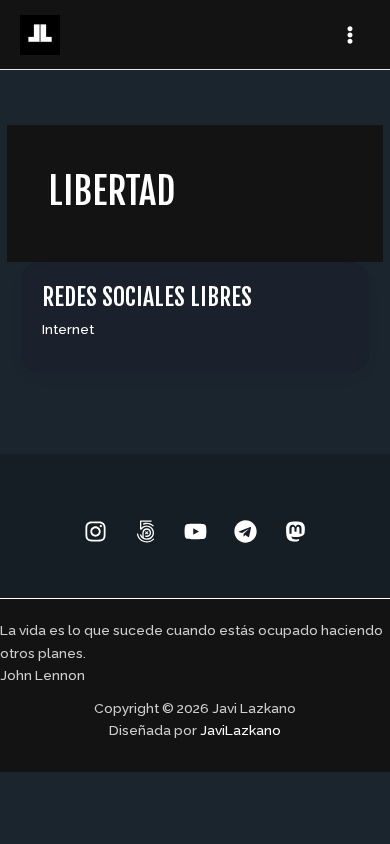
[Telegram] (245, 531)
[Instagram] (95, 531)
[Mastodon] (295, 531)
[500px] (145, 531)
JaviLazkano (240, 730)
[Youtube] (195, 531)
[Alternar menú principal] (350, 34)
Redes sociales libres (147, 297)
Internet (68, 329)
